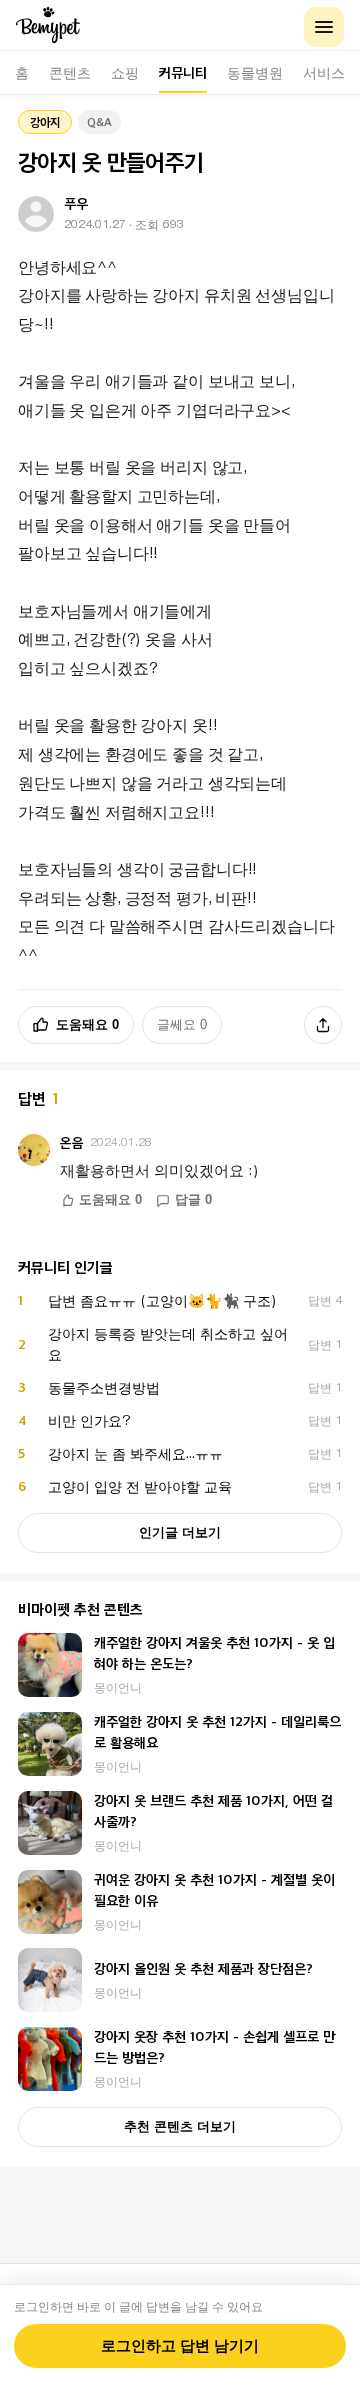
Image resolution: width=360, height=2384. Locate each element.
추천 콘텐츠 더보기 (180, 2126)
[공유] (323, 1025)
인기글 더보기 (180, 1532)
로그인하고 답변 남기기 (180, 2346)
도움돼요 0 (87, 1024)
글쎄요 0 (182, 1024)
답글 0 (193, 1200)
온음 (72, 1142)
